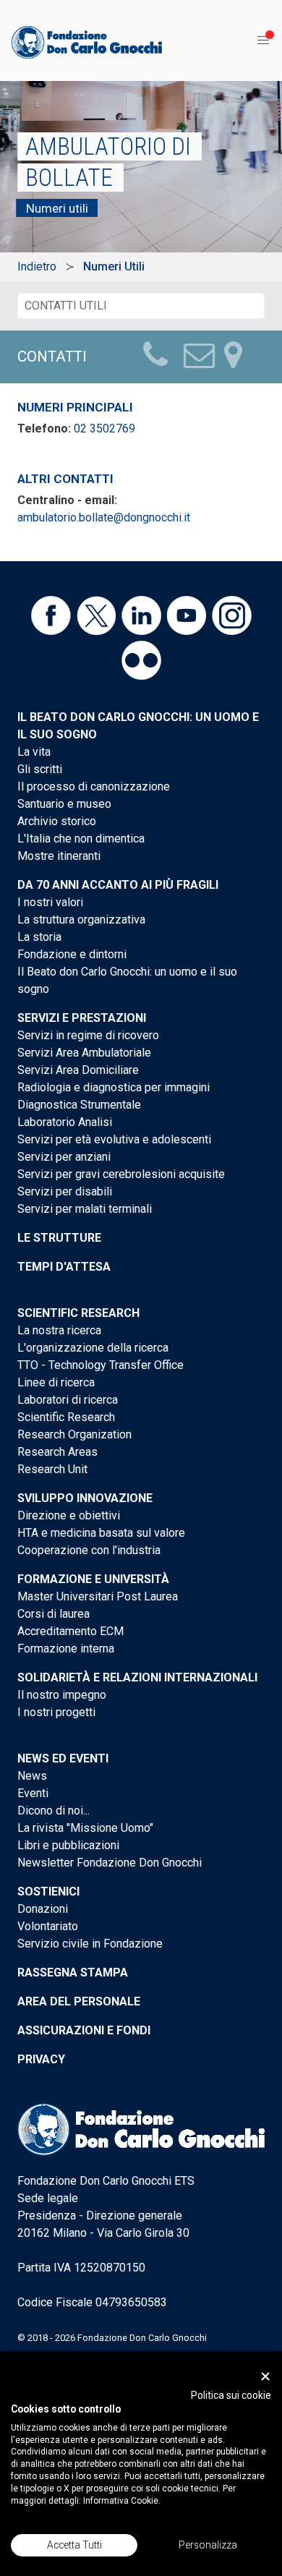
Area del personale (79, 2001)
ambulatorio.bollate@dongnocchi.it (104, 517)
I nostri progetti (56, 1712)
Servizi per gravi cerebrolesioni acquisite (121, 1174)
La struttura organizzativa (81, 920)
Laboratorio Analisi (65, 1122)
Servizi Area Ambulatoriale (84, 1053)
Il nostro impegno (62, 1695)
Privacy (41, 2059)
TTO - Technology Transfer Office (101, 1365)
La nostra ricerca (59, 1330)
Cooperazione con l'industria (89, 1550)
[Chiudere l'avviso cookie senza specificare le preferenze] (265, 2376)
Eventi (33, 1793)
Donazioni (43, 1909)
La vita (34, 752)
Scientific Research (78, 1313)
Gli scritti (40, 769)
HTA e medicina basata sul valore (101, 1533)
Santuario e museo (64, 804)
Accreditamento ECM (70, 1631)
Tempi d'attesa (64, 1267)
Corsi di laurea (54, 1614)
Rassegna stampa (73, 1972)
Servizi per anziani (64, 1157)
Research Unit (52, 1469)
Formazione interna (66, 1649)
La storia (39, 937)
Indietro (37, 266)
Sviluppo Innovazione (85, 1498)
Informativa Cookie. (122, 2501)
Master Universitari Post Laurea (98, 1596)
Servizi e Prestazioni (82, 1018)
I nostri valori (50, 902)
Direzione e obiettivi (69, 1515)
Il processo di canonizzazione (94, 786)
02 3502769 (104, 428)
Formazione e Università (93, 1579)
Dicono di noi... (54, 1811)
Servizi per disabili (65, 1191)
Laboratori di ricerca (68, 1400)
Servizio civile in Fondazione (90, 1944)
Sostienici (48, 1892)
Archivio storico (57, 821)
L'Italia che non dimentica (81, 839)
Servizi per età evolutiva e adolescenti (114, 1139)
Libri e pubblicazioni (68, 1845)
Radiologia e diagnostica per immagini (114, 1087)
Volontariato (48, 1926)
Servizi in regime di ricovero (88, 1035)
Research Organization (74, 1434)
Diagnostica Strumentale (79, 1105)
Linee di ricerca (56, 1382)
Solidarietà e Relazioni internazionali (137, 1677)
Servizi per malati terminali (85, 1209)
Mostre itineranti (59, 856)
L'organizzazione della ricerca (93, 1348)
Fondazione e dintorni (72, 954)
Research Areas (57, 1452)
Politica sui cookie (231, 2395)
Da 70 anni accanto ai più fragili (118, 885)
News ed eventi (63, 1758)
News (32, 1776)
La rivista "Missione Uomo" (85, 1828)
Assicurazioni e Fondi (84, 2030)
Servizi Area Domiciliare (78, 1070)
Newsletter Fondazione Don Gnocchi (110, 1863)
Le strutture (59, 1238)
